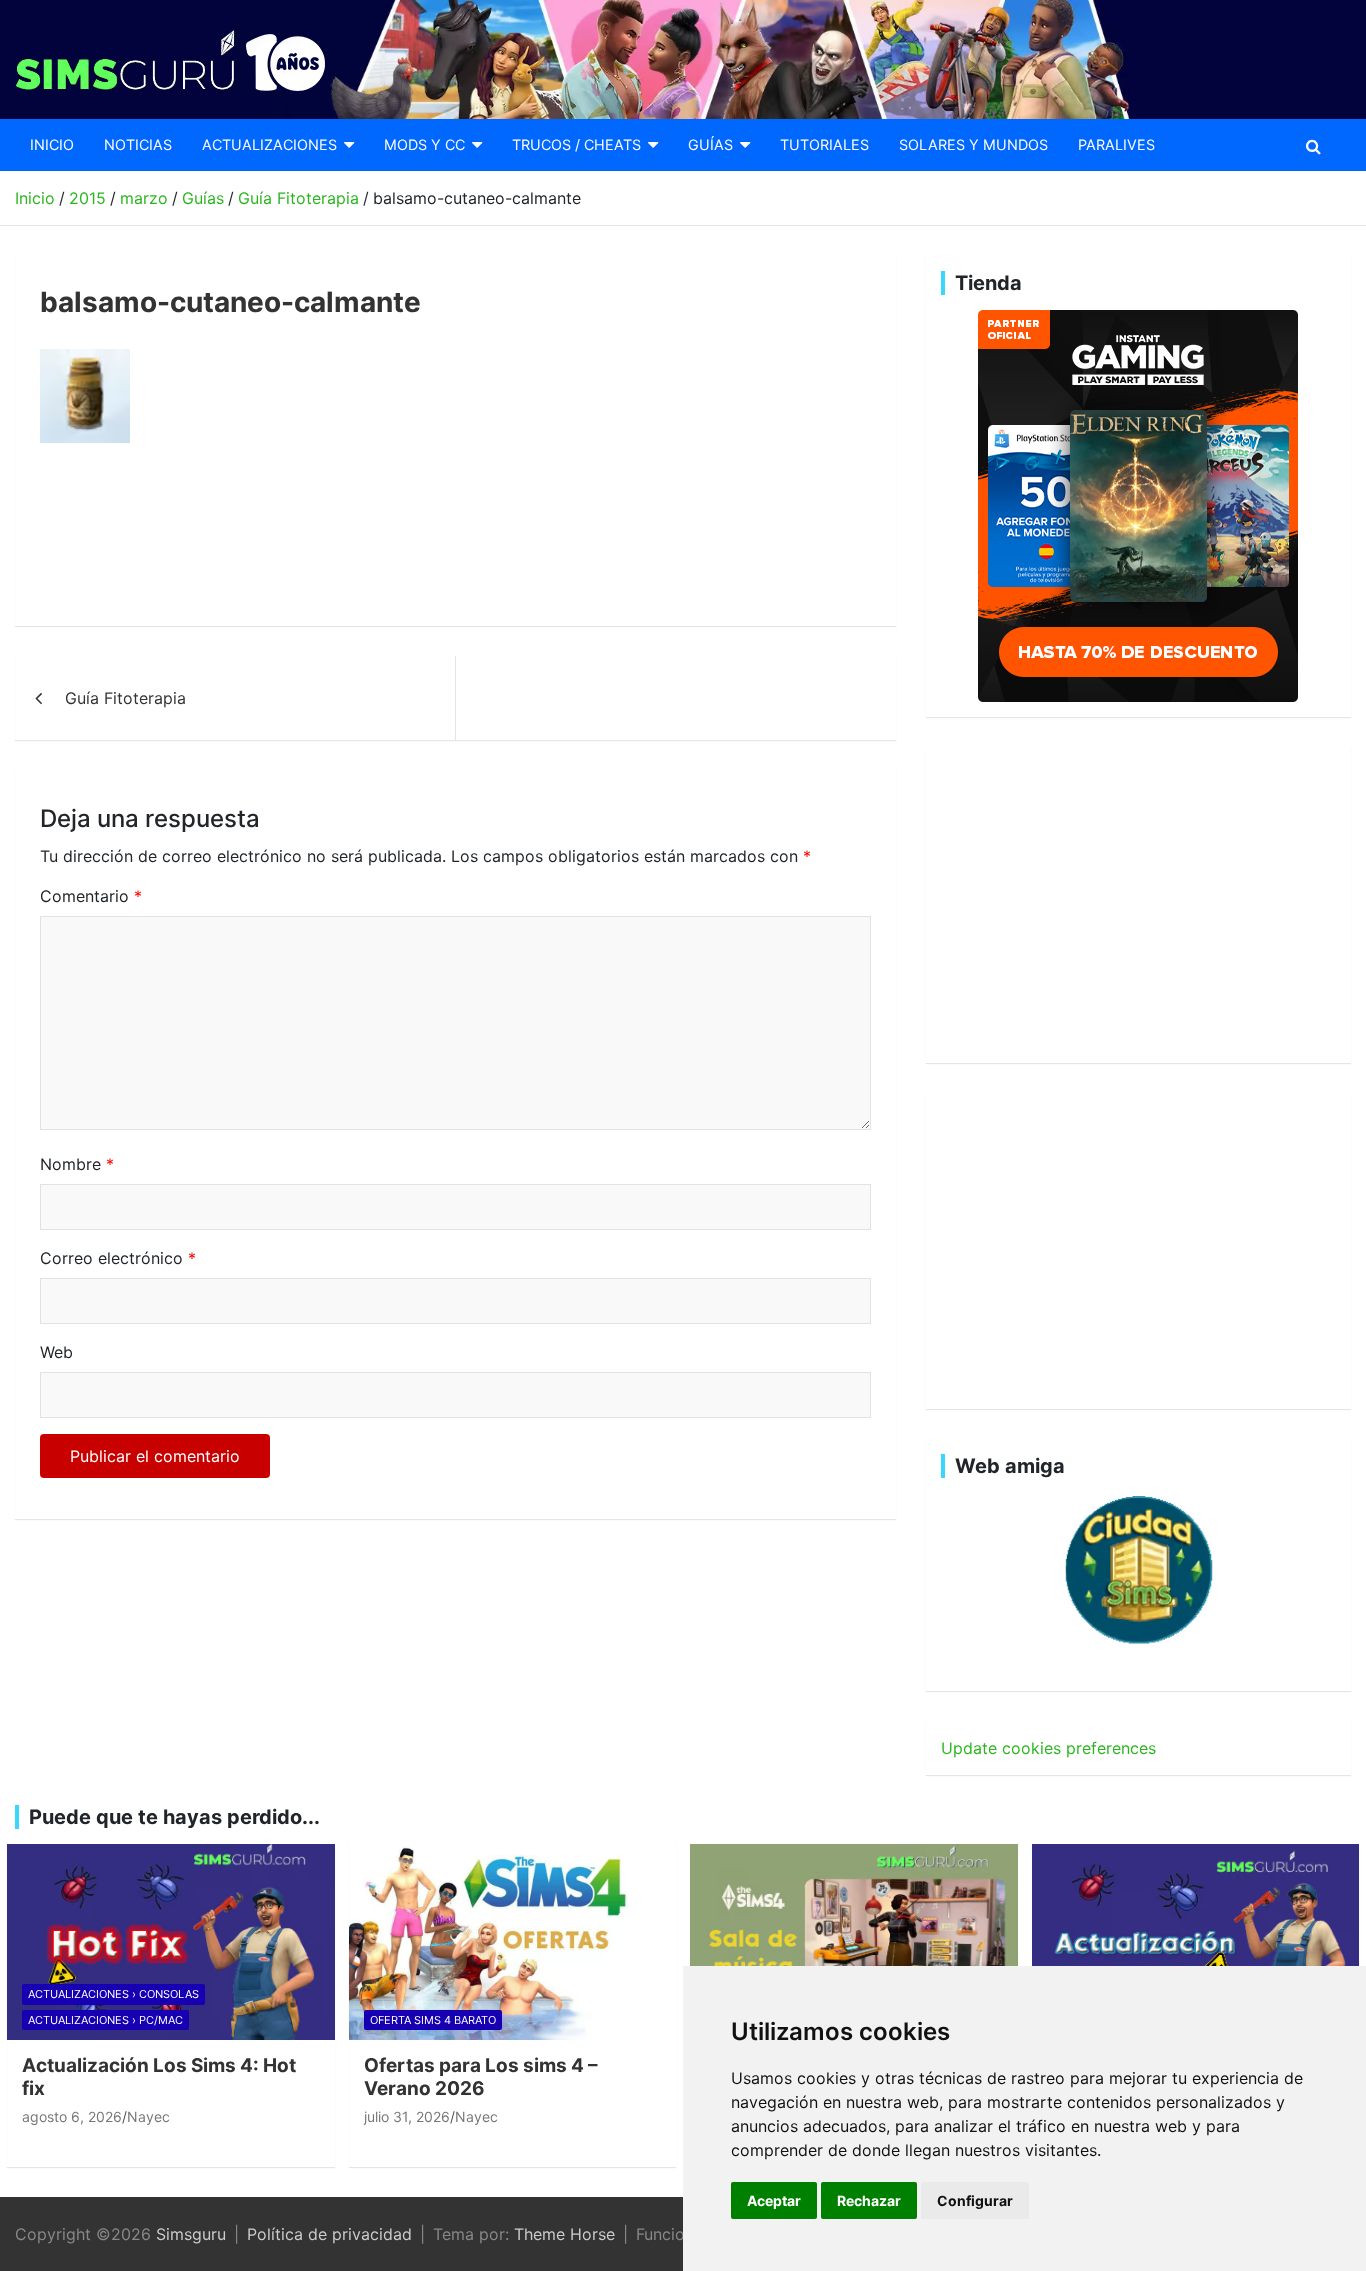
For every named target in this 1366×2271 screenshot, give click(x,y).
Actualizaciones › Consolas (113, 1994)
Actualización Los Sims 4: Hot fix (159, 2077)
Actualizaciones (269, 144)
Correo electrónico (118, 1258)
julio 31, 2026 (407, 2116)
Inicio (52, 144)
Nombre (77, 1164)
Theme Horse (564, 2234)
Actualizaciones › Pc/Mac (105, 2020)
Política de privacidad (329, 2234)
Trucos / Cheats (576, 144)
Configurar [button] (975, 2200)
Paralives (1116, 144)
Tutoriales (824, 144)
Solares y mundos (973, 144)
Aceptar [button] (774, 2200)
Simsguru (191, 2234)
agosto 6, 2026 (72, 2116)
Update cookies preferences (1048, 1748)
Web (56, 1352)
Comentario (91, 896)
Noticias (138, 144)
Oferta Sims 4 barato (433, 2020)
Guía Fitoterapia (125, 698)
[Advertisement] (404, 535)
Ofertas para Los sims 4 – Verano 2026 (481, 2077)
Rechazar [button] (869, 2200)
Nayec (148, 2116)
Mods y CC (424, 144)
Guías (710, 144)
